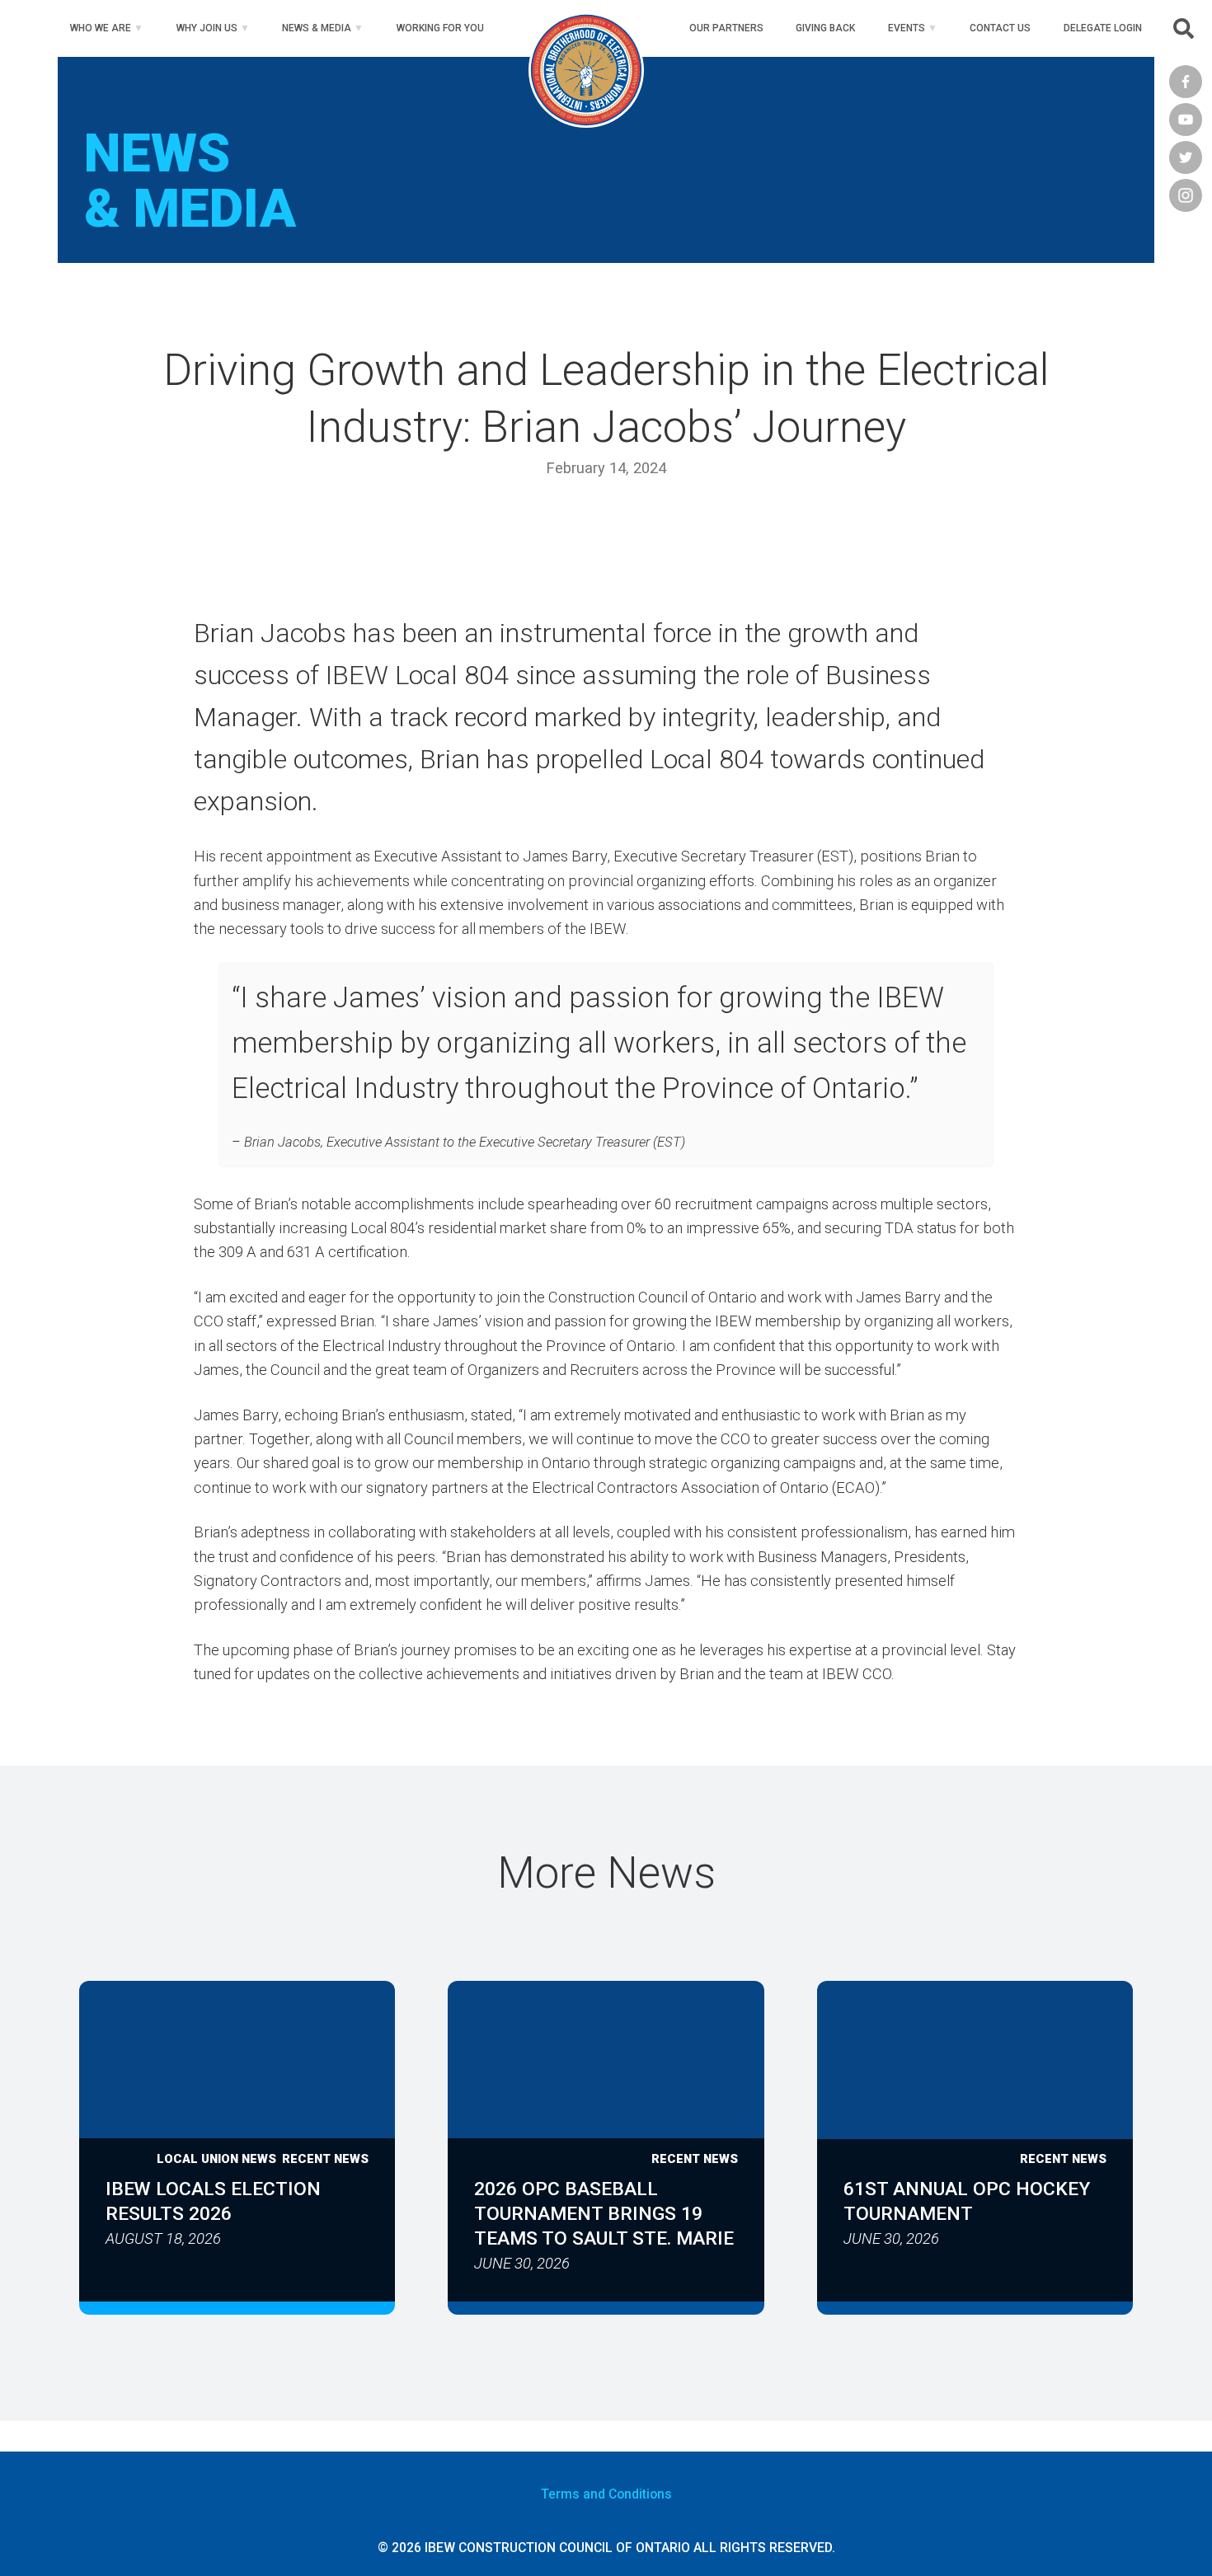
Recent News (325, 2159)
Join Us (207, 28)
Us (1000, 28)
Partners (726, 28)
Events (907, 28)
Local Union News (216, 2159)
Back (825, 28)
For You (440, 28)
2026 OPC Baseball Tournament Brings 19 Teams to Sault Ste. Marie (604, 2214)
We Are (101, 28)
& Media (317, 28)
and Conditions (606, 2494)
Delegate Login (1103, 28)
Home (586, 28)
